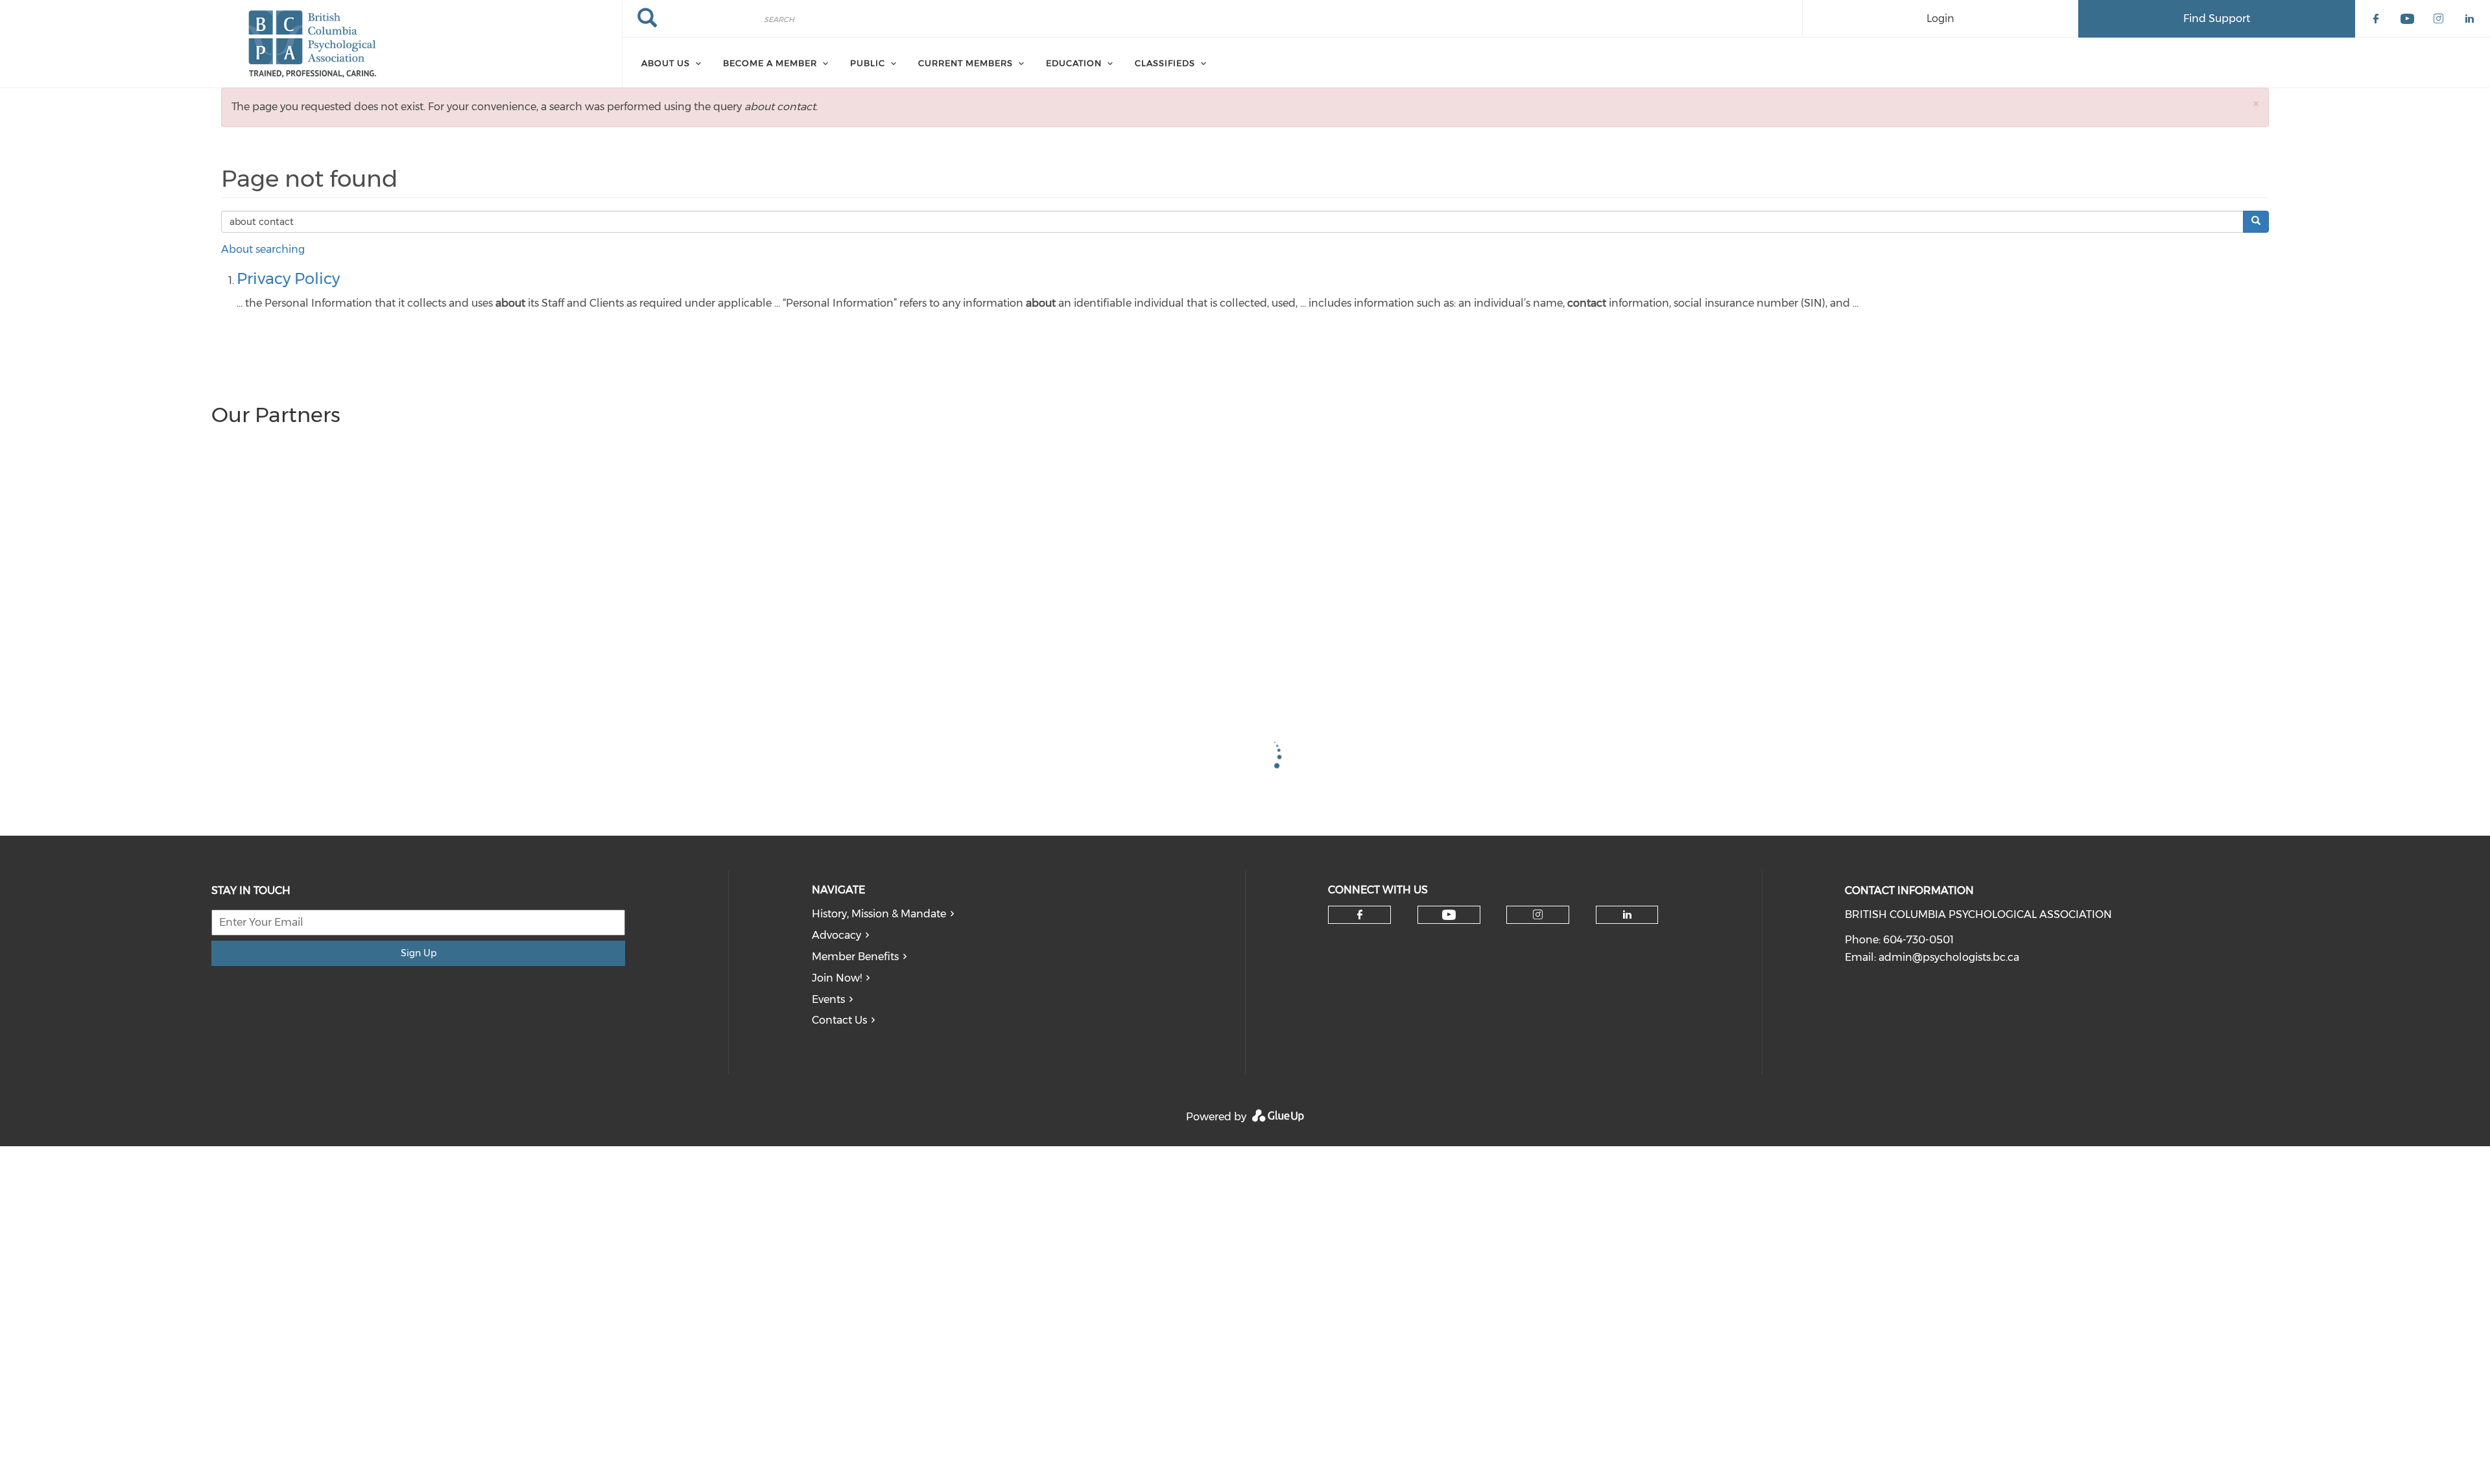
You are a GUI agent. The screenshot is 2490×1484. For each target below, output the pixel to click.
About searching (263, 249)
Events (828, 999)
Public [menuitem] (868, 63)
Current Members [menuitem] (966, 63)
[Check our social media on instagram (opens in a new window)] (1538, 915)
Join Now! (837, 978)
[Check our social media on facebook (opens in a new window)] (1360, 915)
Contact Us (839, 1020)
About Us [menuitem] (666, 63)
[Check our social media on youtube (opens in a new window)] (1449, 915)
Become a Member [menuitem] (770, 63)
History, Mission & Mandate (879, 914)
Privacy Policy (288, 278)
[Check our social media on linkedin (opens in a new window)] (1627, 915)
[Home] (311, 44)
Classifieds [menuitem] (1165, 63)
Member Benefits (855, 957)
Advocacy (836, 935)
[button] (2256, 103)
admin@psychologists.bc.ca (1949, 957)
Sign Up (419, 953)
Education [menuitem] (1074, 63)
